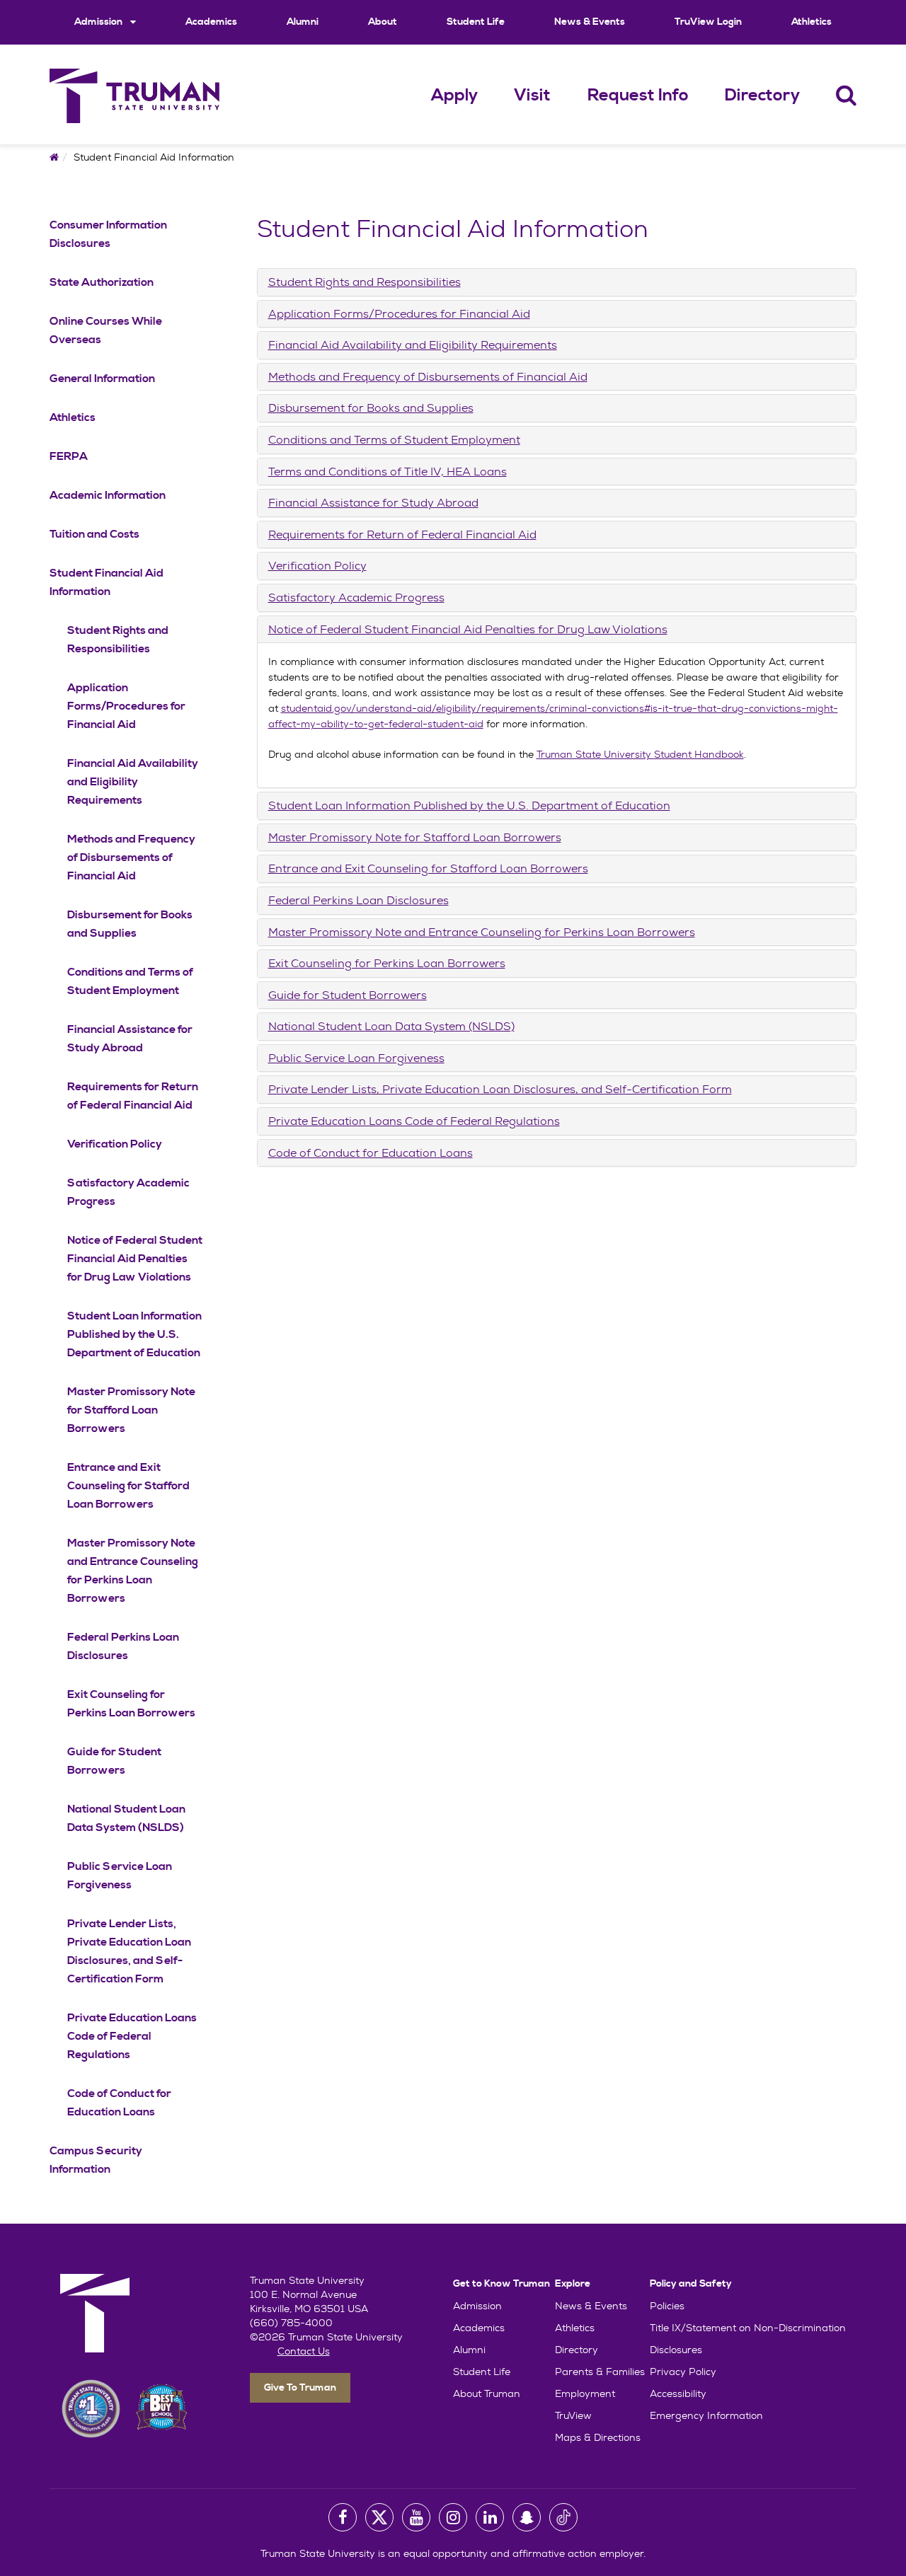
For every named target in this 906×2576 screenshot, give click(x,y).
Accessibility (678, 2393)
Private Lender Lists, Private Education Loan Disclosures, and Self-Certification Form (129, 1951)
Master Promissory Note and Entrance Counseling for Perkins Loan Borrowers (133, 1571)
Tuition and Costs (94, 534)
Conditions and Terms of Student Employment (130, 981)
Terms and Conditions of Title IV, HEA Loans (388, 472)
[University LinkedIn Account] (490, 2517)
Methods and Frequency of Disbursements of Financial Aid (131, 857)
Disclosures (676, 2350)
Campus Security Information (96, 2160)
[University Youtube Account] (416, 2517)
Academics (211, 22)
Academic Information (108, 495)
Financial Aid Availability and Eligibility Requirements (133, 782)
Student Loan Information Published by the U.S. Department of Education (134, 1334)
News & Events (590, 22)
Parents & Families (600, 2372)
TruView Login (708, 22)
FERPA (69, 456)
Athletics (812, 22)
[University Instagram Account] (453, 2517)
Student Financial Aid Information (107, 582)
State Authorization (102, 282)
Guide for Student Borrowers (114, 1761)
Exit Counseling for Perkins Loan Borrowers (131, 1704)
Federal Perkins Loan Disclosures (123, 1646)
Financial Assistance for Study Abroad (130, 1039)
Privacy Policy (683, 2372)
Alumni (303, 22)
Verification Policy (115, 1144)
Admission (99, 22)
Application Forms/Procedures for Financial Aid (126, 706)
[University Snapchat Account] (527, 2517)
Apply (454, 96)
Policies (667, 2306)
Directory (762, 96)
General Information (102, 379)
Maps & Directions (598, 2437)
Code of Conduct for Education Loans (119, 2103)
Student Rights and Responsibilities (118, 640)
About (383, 22)
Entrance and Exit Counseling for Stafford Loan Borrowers (128, 1486)
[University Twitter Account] (379, 2517)
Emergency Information (706, 2415)
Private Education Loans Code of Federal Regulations (132, 2036)
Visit (532, 96)
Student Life (476, 22)
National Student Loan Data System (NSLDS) (126, 1818)
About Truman (487, 2393)
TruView (573, 2415)
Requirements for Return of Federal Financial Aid (133, 1096)
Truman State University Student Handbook (640, 754)
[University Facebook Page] (343, 2517)
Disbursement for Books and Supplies (130, 924)
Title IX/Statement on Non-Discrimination (748, 2328)
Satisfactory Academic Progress (128, 1192)
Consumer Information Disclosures (108, 234)
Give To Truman (300, 2388)
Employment (585, 2393)
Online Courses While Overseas (106, 330)
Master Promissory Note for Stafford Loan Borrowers (131, 1410)
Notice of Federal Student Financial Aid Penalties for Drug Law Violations (135, 1259)
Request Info (638, 96)
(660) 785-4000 (291, 2323)
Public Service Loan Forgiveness (120, 1876)
